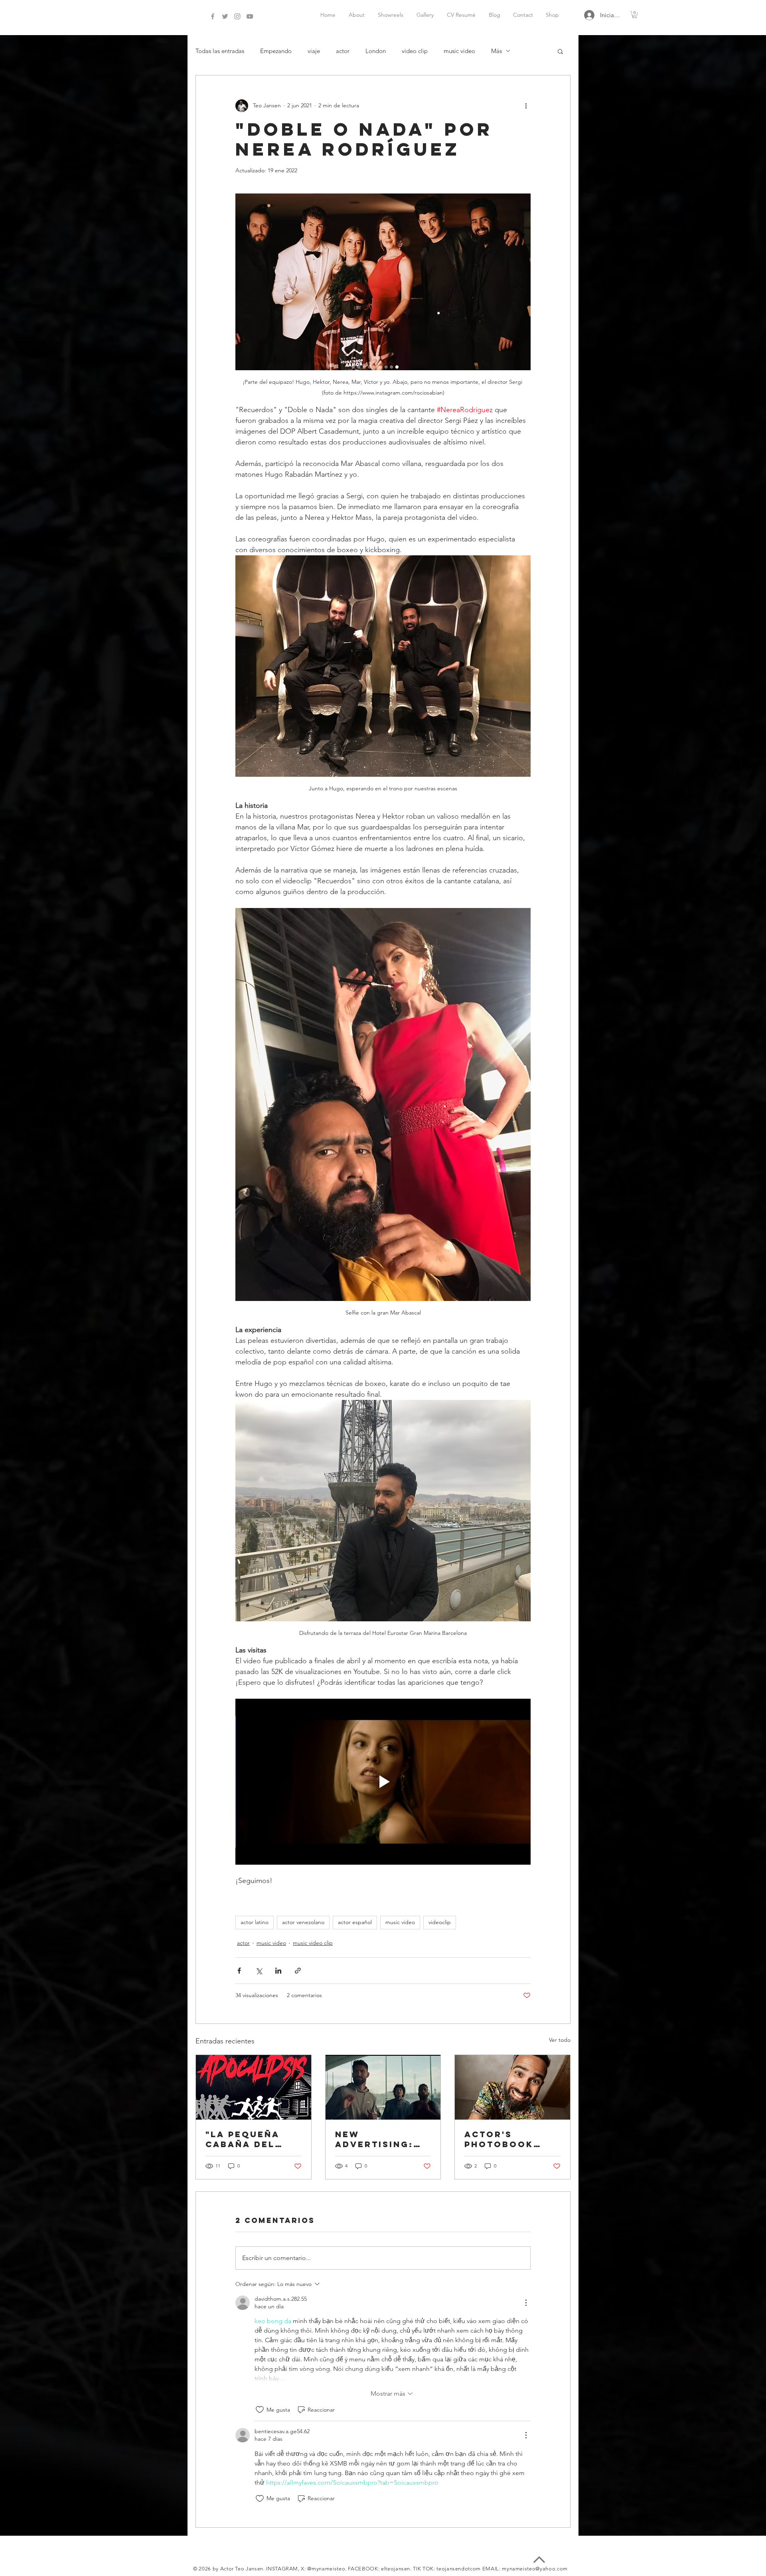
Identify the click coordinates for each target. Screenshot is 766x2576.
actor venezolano (303, 1922)
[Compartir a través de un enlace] (298, 1971)
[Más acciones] (526, 106)
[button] (635, 15)
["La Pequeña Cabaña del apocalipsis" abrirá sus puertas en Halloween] (254, 2087)
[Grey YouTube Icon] (250, 16)
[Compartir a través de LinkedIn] (278, 1971)
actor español (355, 1922)
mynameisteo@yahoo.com (535, 2569)
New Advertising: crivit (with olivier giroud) (383, 2139)
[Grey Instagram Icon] (237, 16)
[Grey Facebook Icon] (213, 16)
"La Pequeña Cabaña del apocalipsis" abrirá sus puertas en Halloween (244, 2139)
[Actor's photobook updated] (512, 2087)
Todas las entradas (220, 51)
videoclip (440, 1922)
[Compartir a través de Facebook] (239, 1971)
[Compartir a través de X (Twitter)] (259, 1971)
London (376, 51)
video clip (415, 51)
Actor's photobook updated (499, 2139)
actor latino (255, 1922)
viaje (314, 51)
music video (459, 51)
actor (343, 51)
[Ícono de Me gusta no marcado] (260, 2410)
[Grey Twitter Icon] (225, 16)
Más (497, 51)
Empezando (276, 51)
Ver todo (560, 2040)
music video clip (313, 1943)
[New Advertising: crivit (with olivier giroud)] (383, 2087)
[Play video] (383, 1782)
